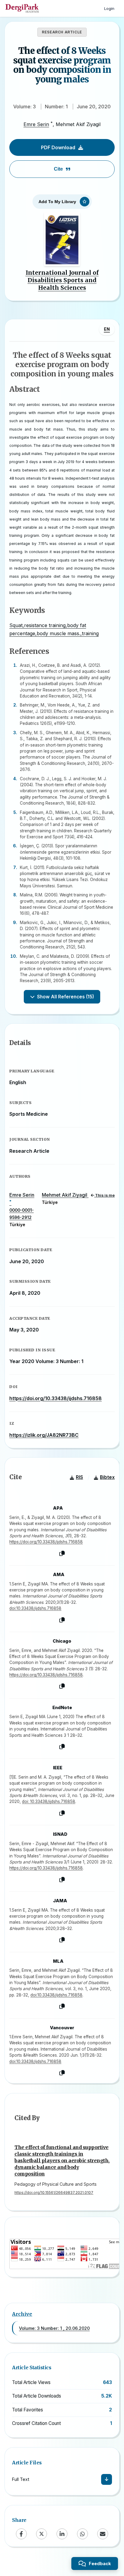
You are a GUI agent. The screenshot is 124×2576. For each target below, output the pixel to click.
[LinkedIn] (62, 2534)
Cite (58, 169)
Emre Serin (36, 124)
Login (109, 8)
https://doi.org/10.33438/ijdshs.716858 (56, 1398)
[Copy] (62, 1554)
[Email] (103, 2534)
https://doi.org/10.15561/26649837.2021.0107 (54, 2193)
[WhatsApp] (82, 2534)
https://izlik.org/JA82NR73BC (44, 1435)
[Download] (107, 2479)
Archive (22, 2314)
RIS (79, 1477)
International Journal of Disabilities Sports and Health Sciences (62, 280)
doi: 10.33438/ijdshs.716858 (49, 1801)
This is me (104, 1195)
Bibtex (107, 1477)
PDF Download (58, 147)
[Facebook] (21, 2534)
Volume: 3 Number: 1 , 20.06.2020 (54, 2328)
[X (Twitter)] (42, 2534)
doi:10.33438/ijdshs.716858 (35, 1608)
